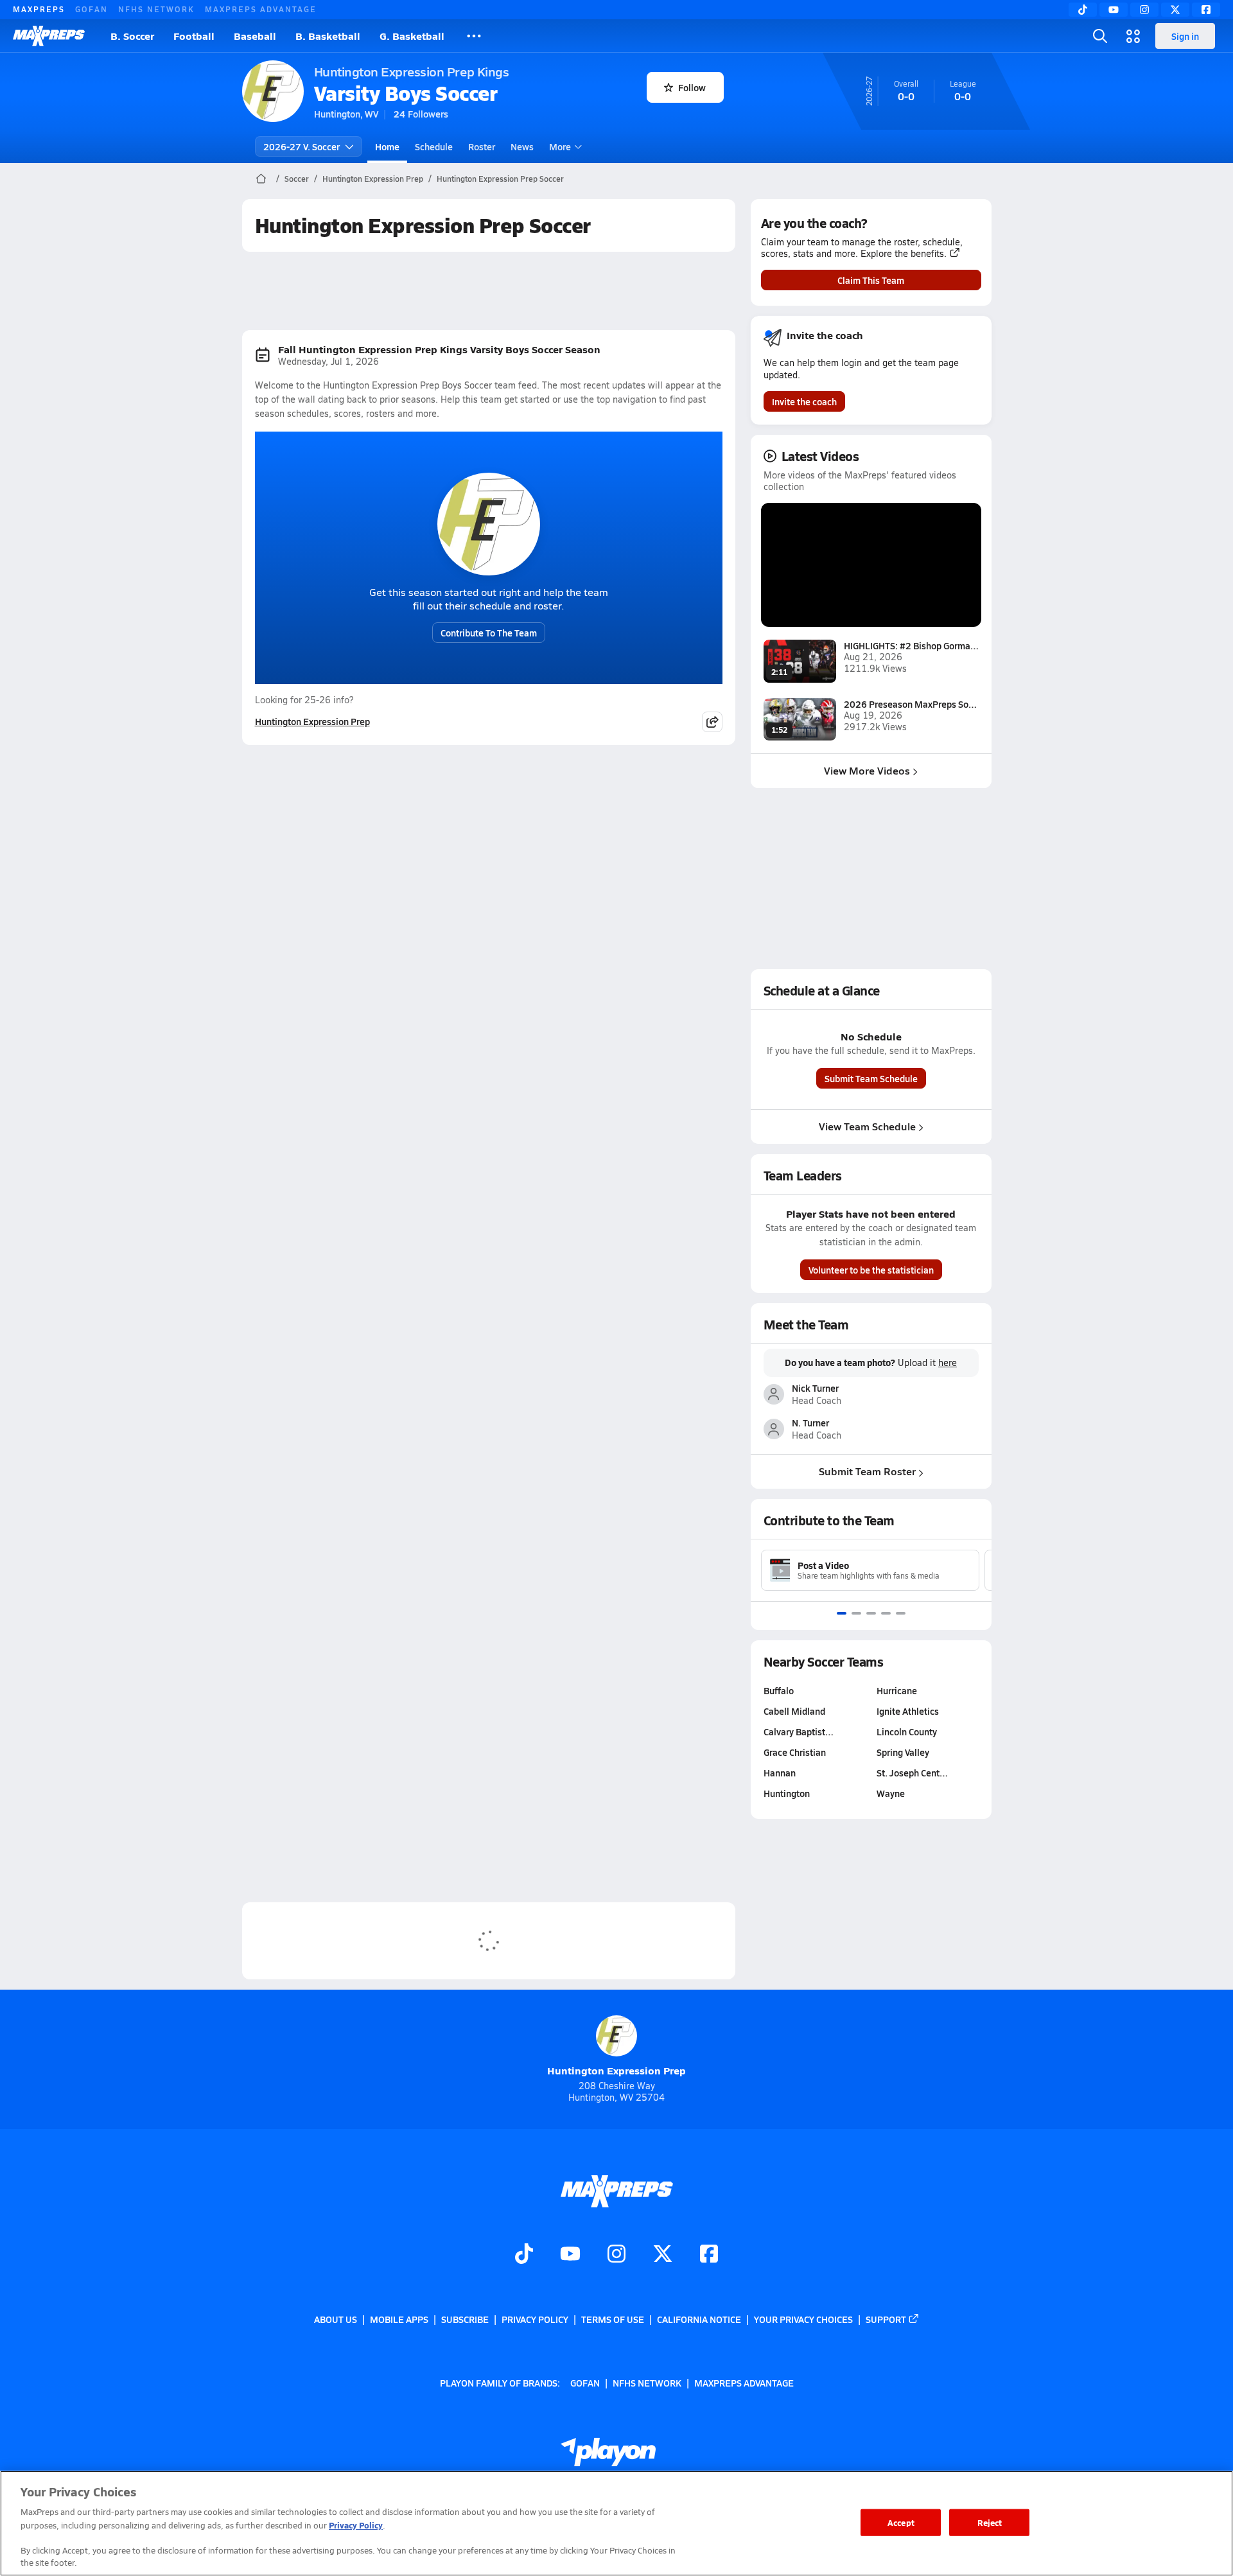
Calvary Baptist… (799, 1731)
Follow (692, 87)
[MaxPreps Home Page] (261, 179)
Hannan (780, 1773)
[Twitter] (1175, 10)
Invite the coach (804, 401)
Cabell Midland (794, 1711)
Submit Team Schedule (871, 1078)
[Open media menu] (1133, 36)
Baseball (255, 36)
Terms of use (613, 2319)
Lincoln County (907, 1731)
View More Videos (867, 770)
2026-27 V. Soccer (302, 146)
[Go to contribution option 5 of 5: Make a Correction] (901, 1613)
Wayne (891, 1793)
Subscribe (465, 2319)
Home (387, 146)
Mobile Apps (399, 2319)
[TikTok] (1083, 10)
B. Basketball (328, 36)
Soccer (297, 179)
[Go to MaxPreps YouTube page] (570, 2256)
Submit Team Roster (867, 1471)
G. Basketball (412, 36)
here (948, 1363)
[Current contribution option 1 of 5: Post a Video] (842, 1613)
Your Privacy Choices (803, 2319)
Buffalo (779, 1690)
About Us (336, 2319)
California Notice (699, 2319)
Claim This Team (871, 280)
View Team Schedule (867, 1126)
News (522, 146)
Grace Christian (795, 1752)
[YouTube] (1114, 10)
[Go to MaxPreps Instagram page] (616, 2256)
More (560, 146)
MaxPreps (39, 9)
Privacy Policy (535, 2319)
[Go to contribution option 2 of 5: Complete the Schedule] (856, 1613)
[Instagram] (1144, 10)
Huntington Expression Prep (373, 179)
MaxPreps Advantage (261, 9)
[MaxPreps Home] (49, 36)
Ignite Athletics (908, 1711)
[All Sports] (474, 36)
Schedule (434, 146)
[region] (616, 2523)
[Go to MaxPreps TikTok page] (524, 2256)
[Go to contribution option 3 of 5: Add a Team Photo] (871, 1613)
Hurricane (897, 1690)
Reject (990, 2522)
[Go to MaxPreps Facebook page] (709, 2256)
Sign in (1185, 36)
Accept (901, 2522)
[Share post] (712, 722)
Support (886, 2319)
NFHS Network (156, 9)
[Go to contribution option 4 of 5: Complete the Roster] (886, 1613)
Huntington (787, 1793)
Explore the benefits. (904, 254)
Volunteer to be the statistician (871, 1270)
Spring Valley (903, 1752)
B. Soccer (132, 36)
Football (194, 36)
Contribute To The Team (489, 633)
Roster (482, 146)
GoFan (92, 9)
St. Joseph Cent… (912, 1773)
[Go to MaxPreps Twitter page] (663, 2256)
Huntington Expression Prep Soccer (500, 179)
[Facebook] (1206, 10)
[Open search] (1100, 36)
